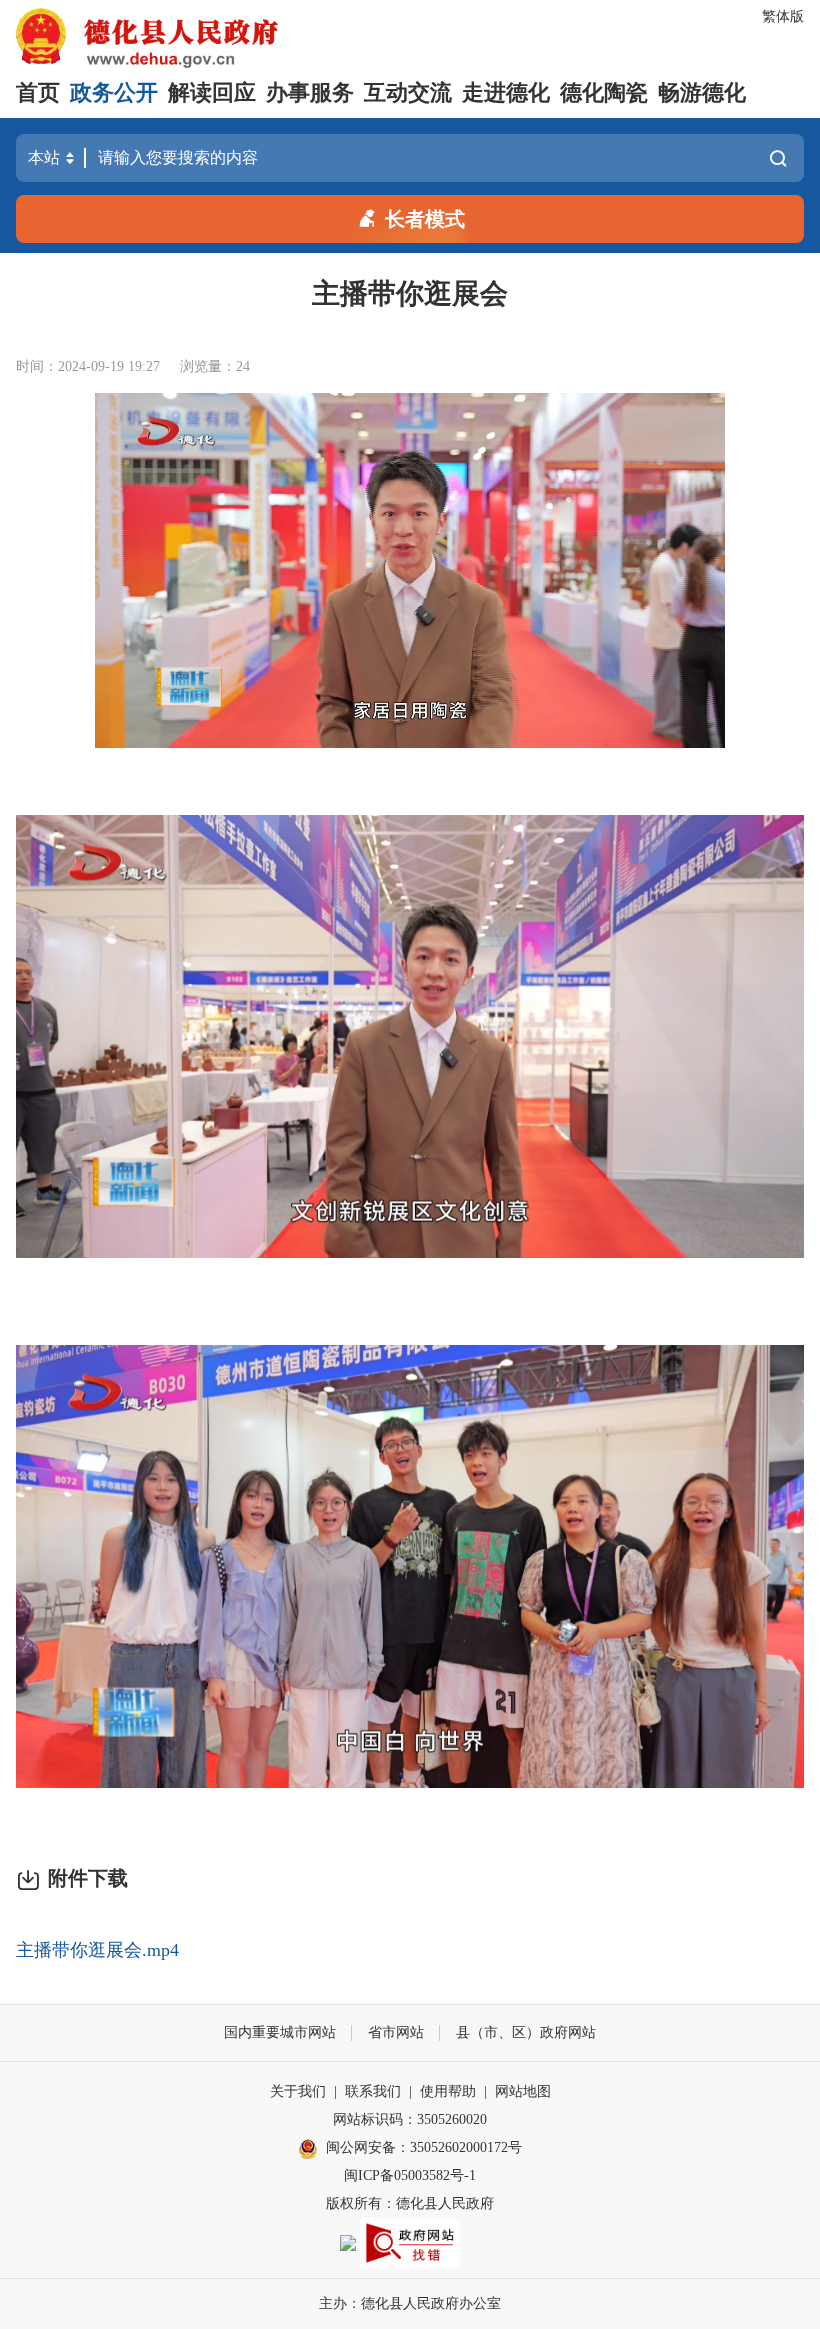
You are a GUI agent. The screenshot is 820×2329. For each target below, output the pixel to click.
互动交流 (408, 92)
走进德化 (506, 92)
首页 (38, 92)
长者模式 (425, 219)
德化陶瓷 (604, 92)
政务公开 (114, 92)
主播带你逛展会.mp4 (97, 1950)
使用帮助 (448, 2091)
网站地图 (523, 2091)
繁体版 (783, 16)
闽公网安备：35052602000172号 (424, 2147)
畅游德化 (702, 92)
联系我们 (373, 2091)
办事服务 (310, 92)
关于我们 (298, 2091)
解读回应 (212, 92)
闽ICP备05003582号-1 (410, 2175)
